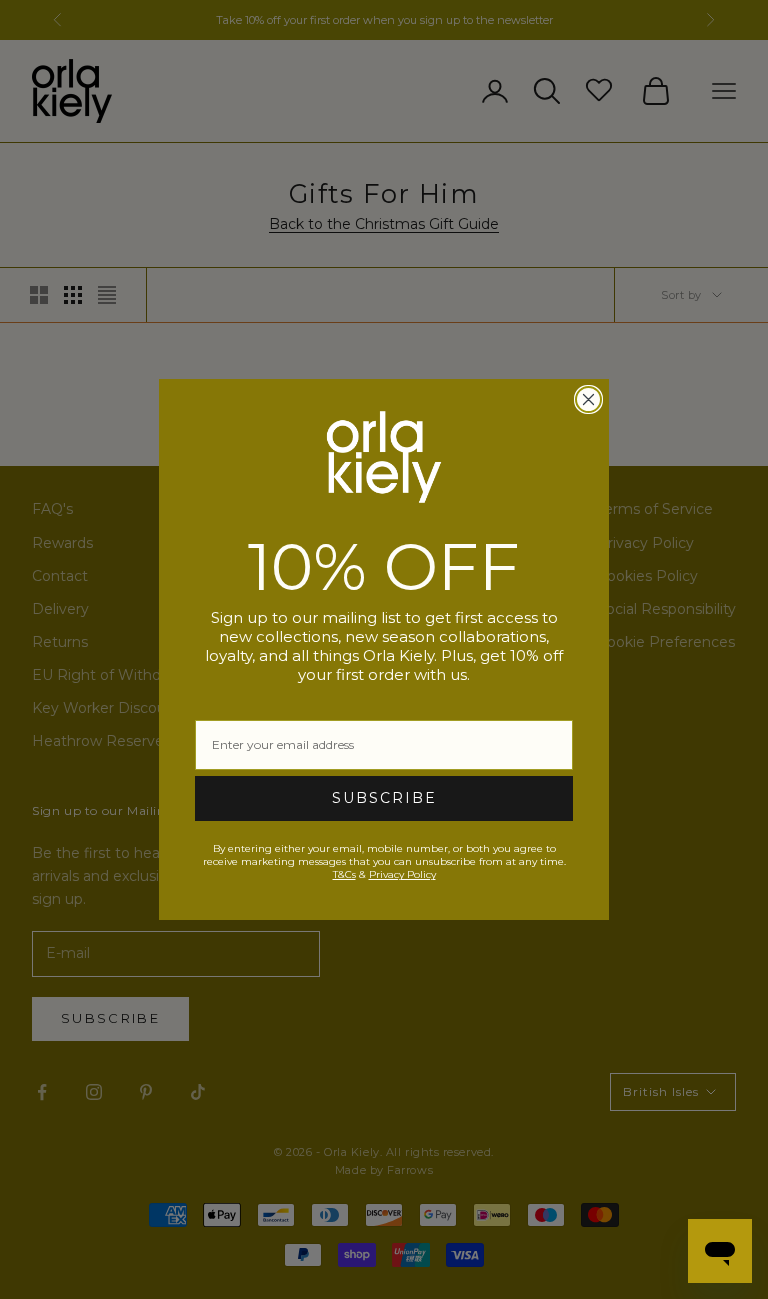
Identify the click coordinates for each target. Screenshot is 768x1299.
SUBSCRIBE (384, 798)
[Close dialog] (588, 399)
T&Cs (344, 874)
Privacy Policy (402, 874)
